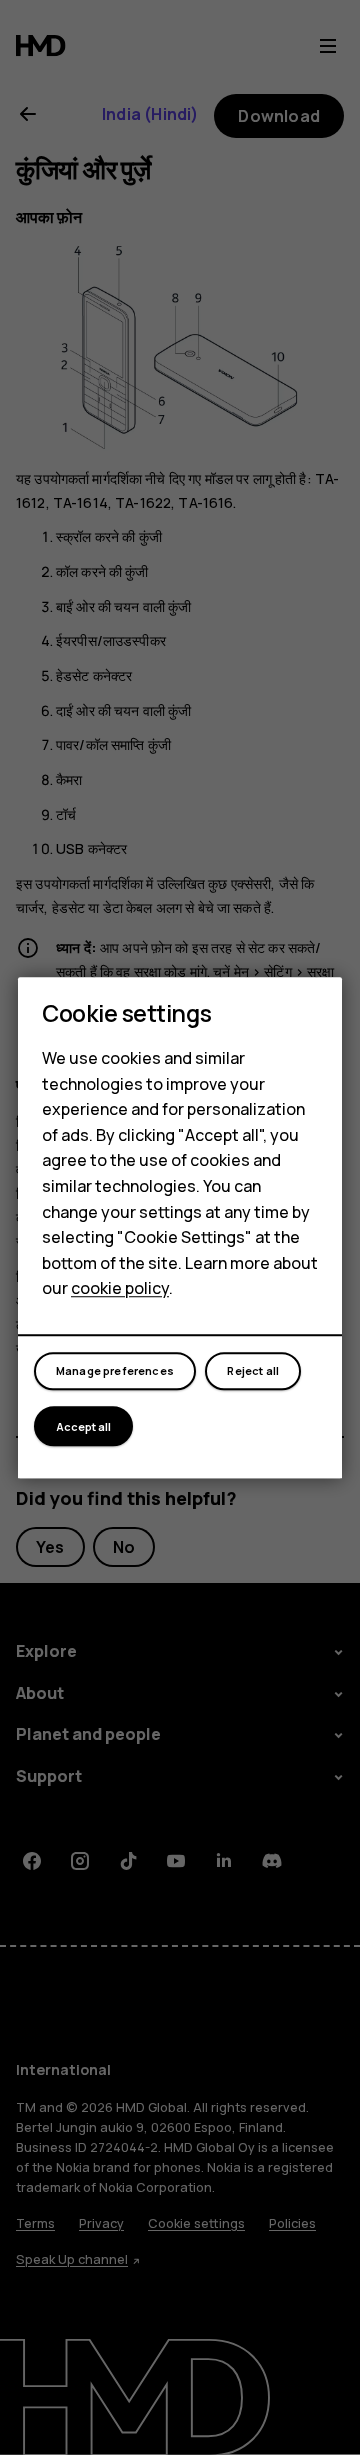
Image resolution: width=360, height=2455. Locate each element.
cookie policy (120, 1289)
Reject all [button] (253, 1371)
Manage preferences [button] (115, 1371)
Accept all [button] (83, 1426)
